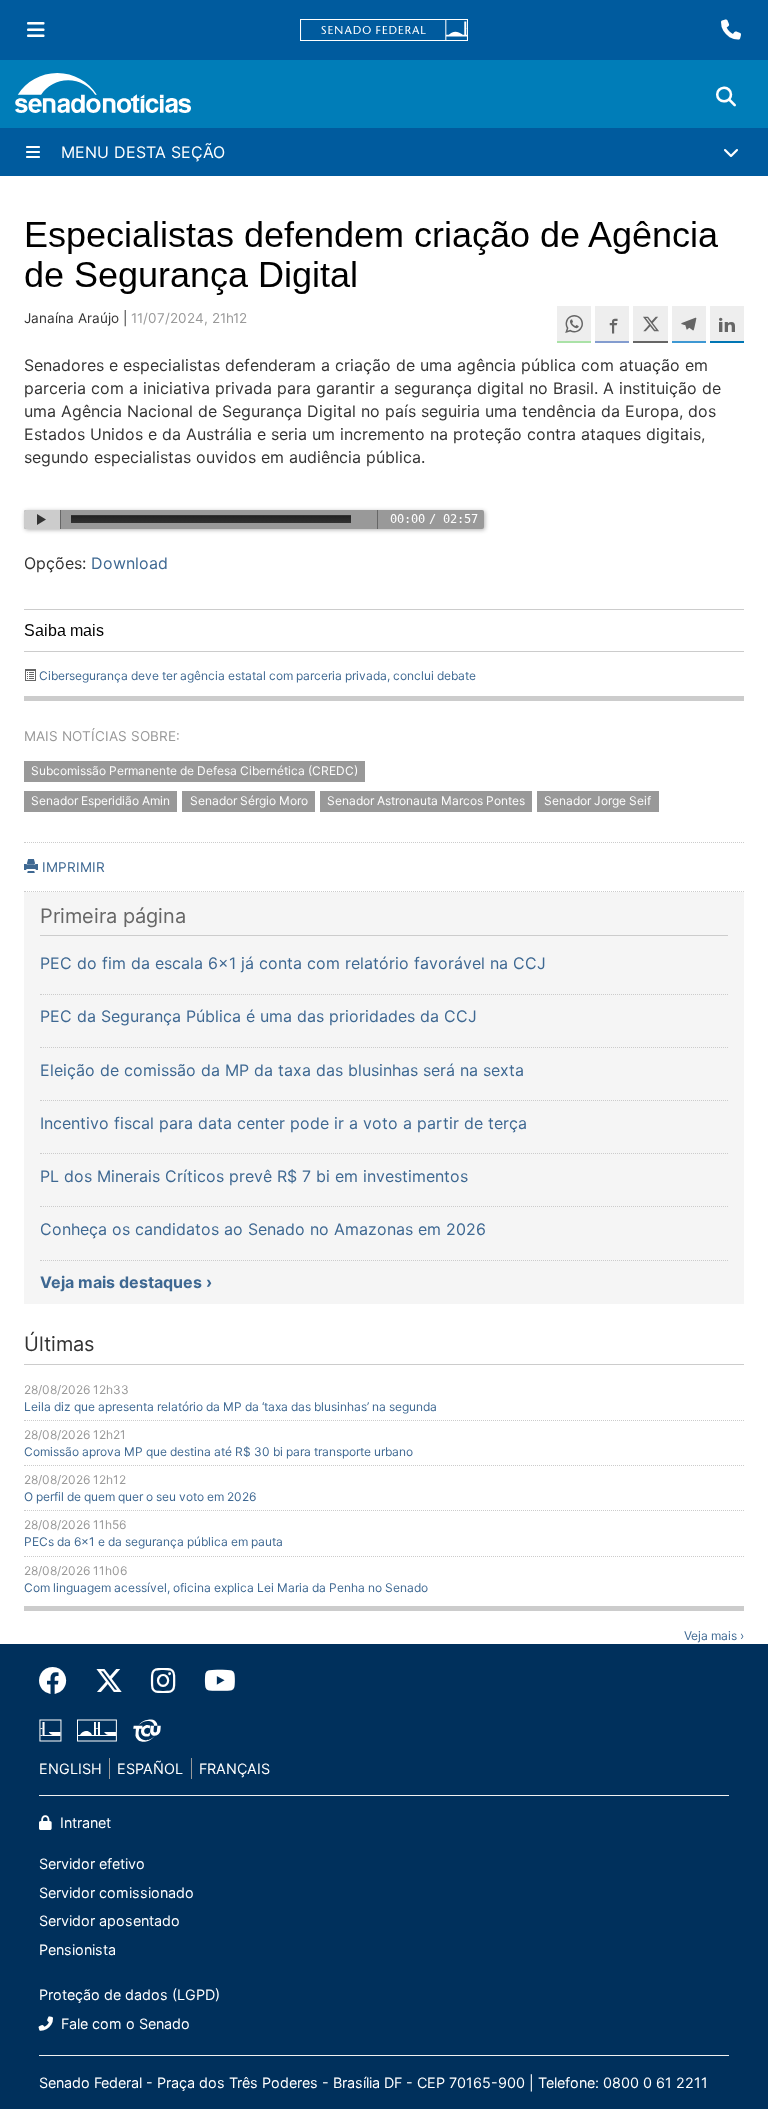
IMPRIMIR (71, 867)
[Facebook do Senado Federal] (60, 1681)
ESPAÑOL (150, 1768)
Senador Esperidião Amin (100, 801)
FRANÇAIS (234, 1768)
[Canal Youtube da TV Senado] (213, 1681)
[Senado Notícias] (103, 100)
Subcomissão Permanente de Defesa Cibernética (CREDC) (194, 770)
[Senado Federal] (384, 30)
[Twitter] (109, 1681)
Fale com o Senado (123, 2023)
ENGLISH (70, 1768)
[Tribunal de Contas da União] (147, 1728)
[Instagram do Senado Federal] (163, 1681)
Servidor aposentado (109, 1920)
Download (129, 563)
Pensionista (77, 1949)
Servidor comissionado (116, 1892)
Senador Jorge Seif (597, 801)
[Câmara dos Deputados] (50, 1728)
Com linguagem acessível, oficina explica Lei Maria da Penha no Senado (226, 1587)
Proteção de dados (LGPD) (129, 1994)
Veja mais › (714, 1635)
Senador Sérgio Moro (249, 801)
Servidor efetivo (92, 1863)
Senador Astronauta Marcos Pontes (426, 801)
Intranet (83, 1822)
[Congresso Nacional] (97, 1728)
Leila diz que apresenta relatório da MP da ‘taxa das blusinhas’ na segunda (230, 1406)
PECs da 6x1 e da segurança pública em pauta (153, 1541)
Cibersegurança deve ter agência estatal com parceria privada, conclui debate (257, 675)
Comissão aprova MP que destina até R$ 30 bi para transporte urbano (218, 1451)
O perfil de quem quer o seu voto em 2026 (140, 1496)
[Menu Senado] (36, 30)
